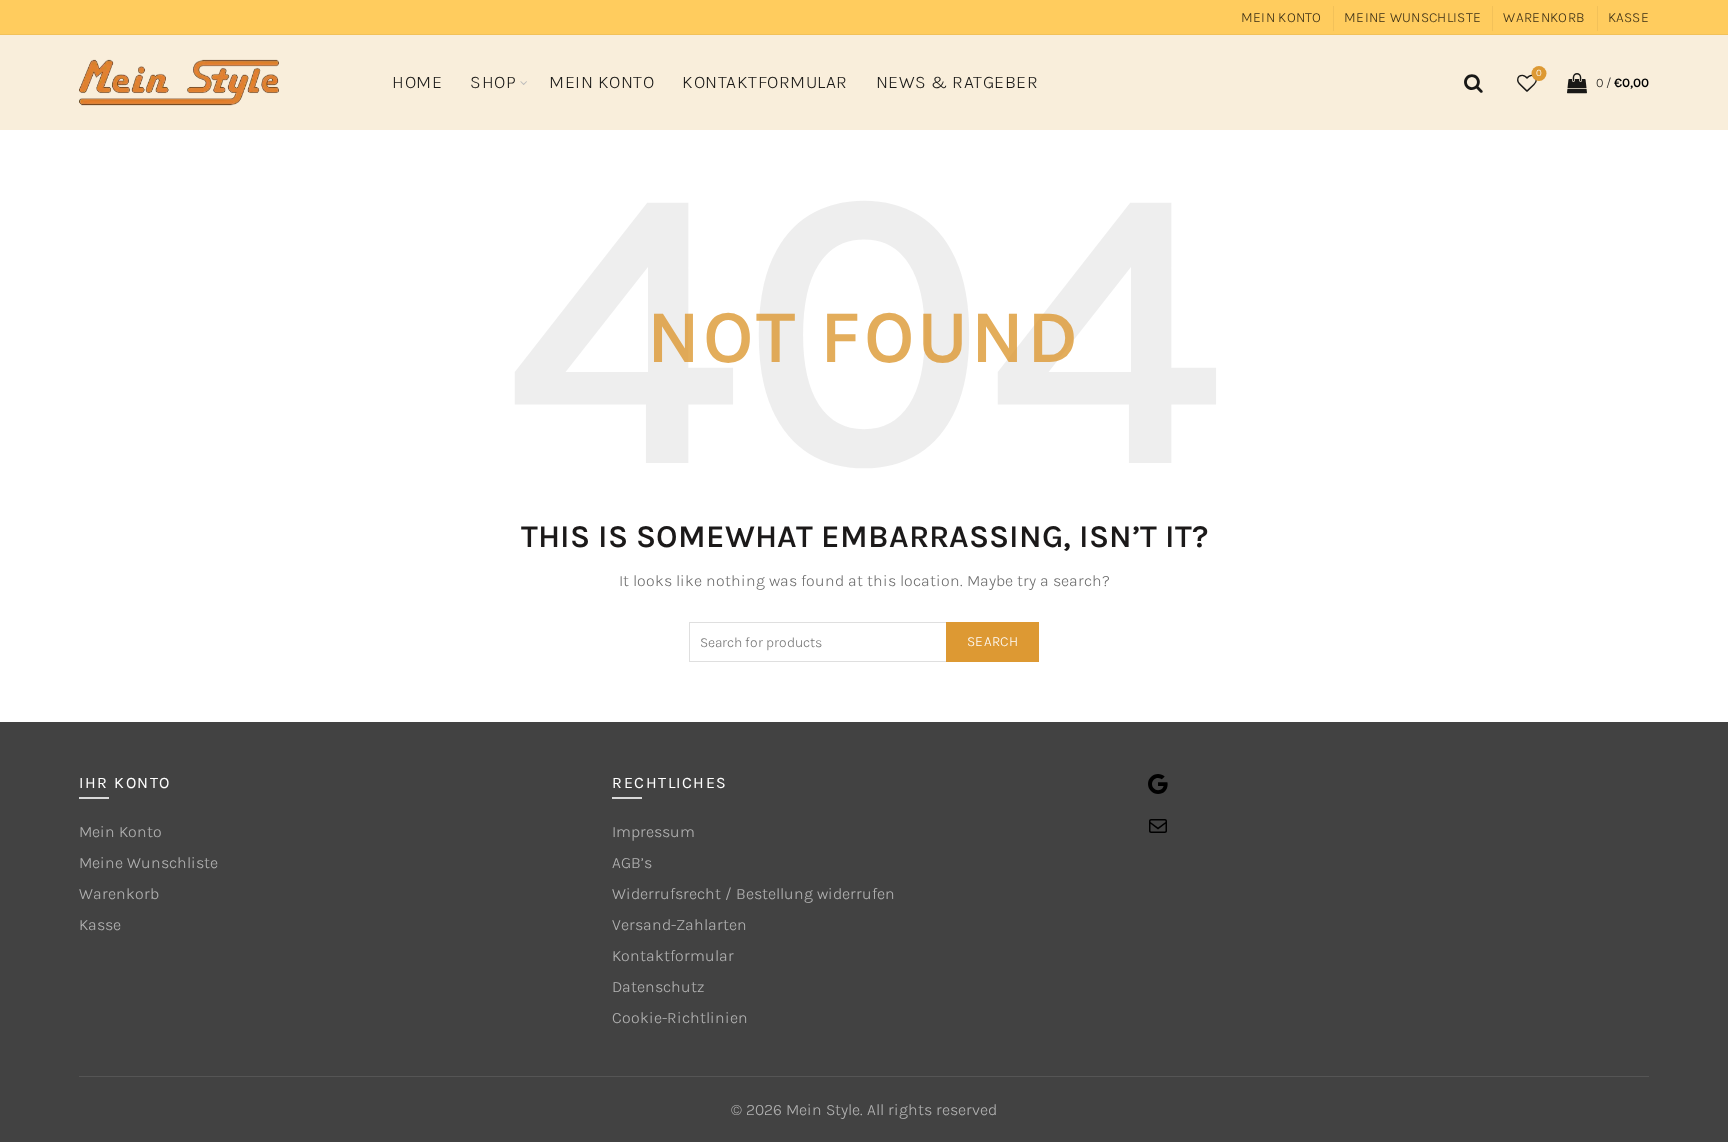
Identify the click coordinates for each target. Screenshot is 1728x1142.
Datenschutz (658, 986)
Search (992, 641)
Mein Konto (1281, 17)
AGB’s (632, 862)
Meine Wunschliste (1412, 17)
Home (417, 82)
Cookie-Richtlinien (680, 1017)
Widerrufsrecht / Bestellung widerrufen (753, 893)
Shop (493, 82)
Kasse (1629, 17)
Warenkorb (1544, 17)
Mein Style (823, 1109)
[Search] (1470, 83)
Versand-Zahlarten (679, 924)
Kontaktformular (765, 82)
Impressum (653, 831)
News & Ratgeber (957, 82)
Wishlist (1539, 73)
